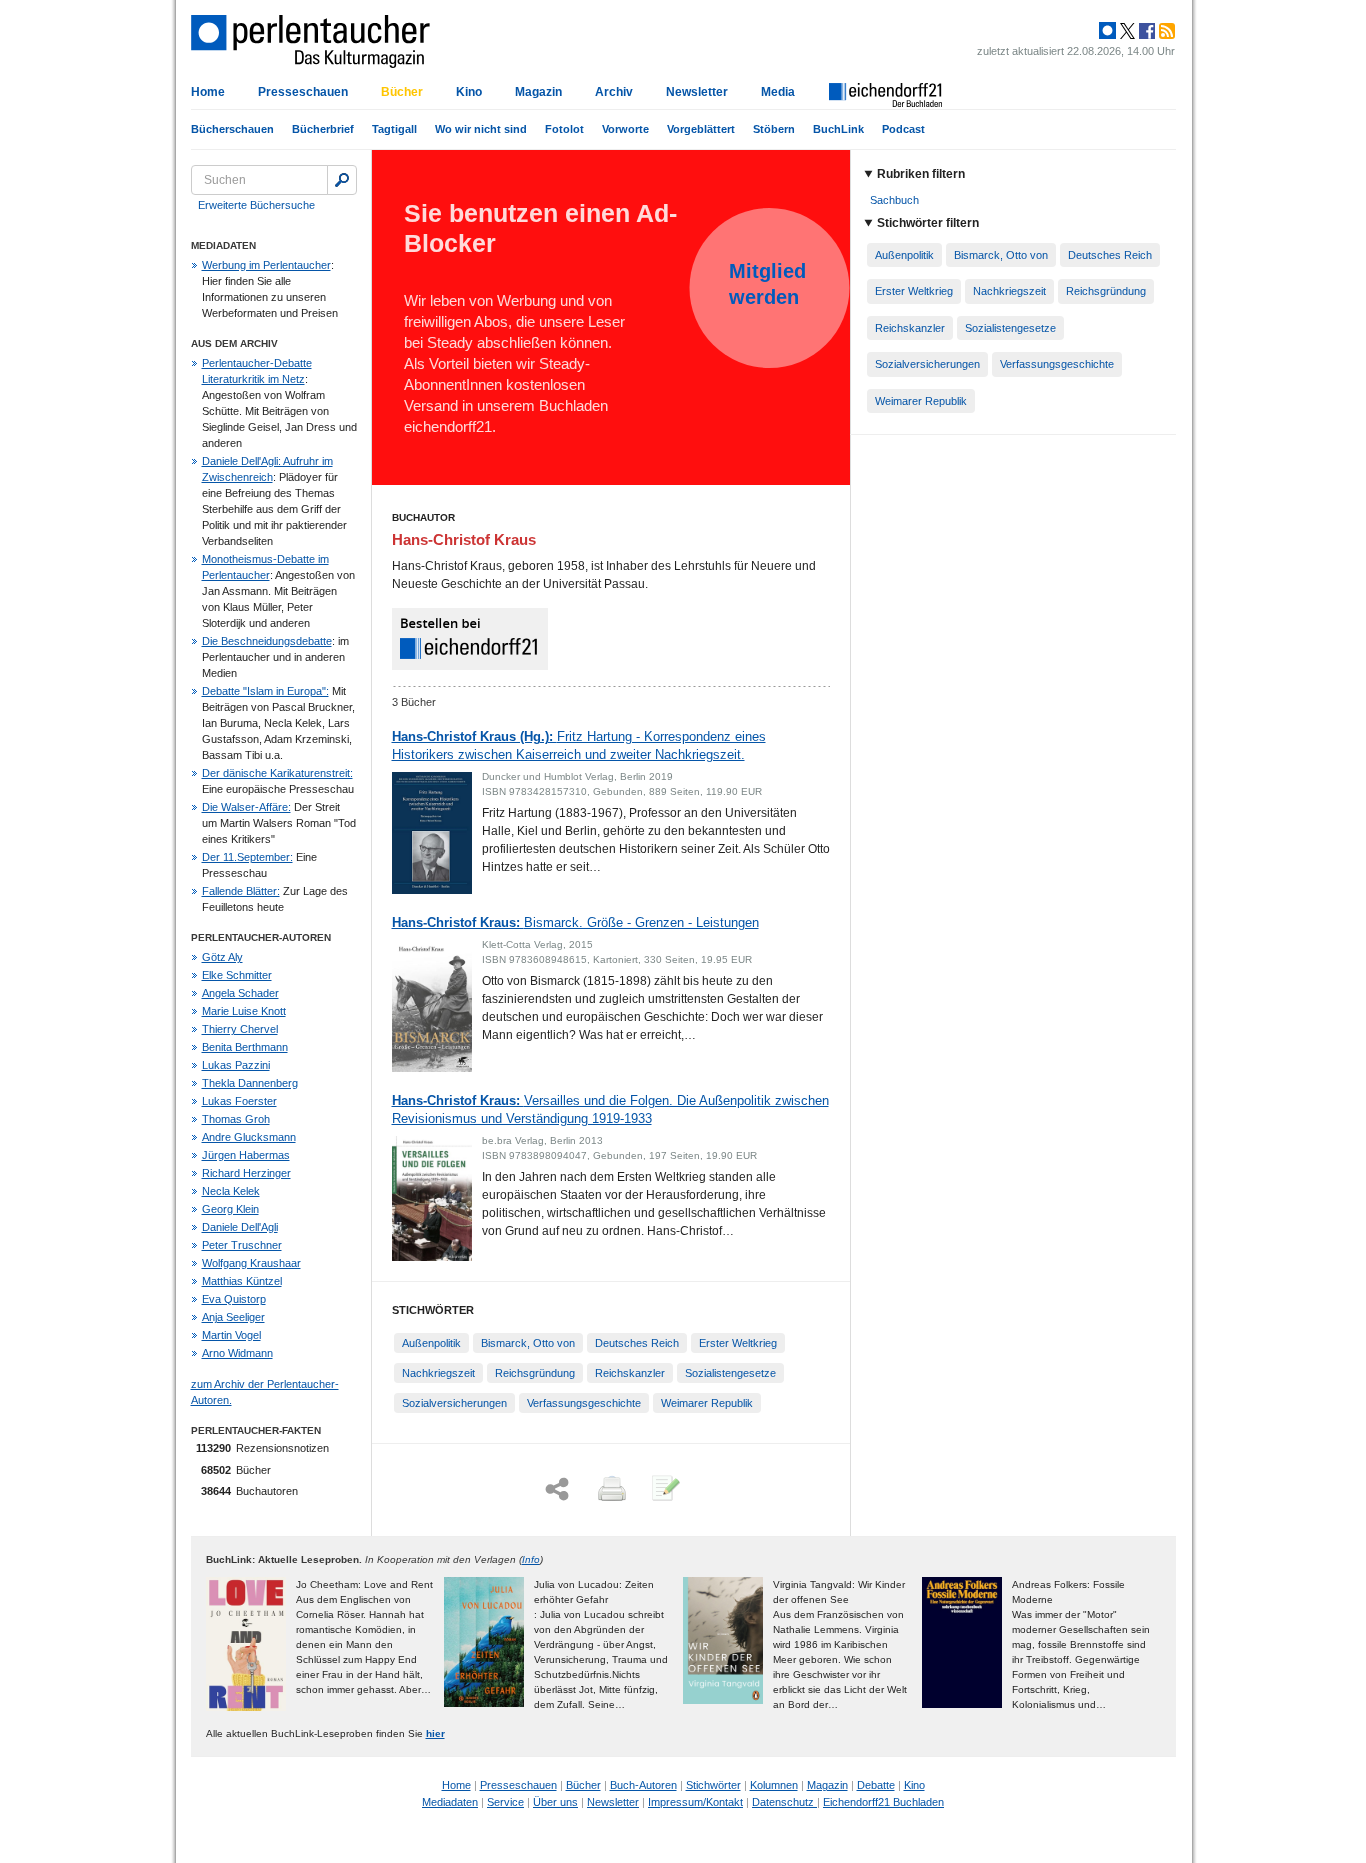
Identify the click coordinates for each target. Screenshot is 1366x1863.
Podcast (903, 129)
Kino (469, 92)
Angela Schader (240, 993)
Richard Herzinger (246, 1173)
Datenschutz (784, 1802)
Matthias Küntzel (242, 1281)
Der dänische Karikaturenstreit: (277, 773)
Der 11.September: (247, 857)
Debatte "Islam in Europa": (265, 691)
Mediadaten (450, 1802)
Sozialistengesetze (730, 1373)
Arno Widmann (237, 1353)
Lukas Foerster (239, 1101)
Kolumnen (774, 1785)
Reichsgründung (535, 1373)
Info (531, 1559)
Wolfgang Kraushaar (251, 1263)
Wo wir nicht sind (481, 129)
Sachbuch (894, 200)
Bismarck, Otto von (528, 1343)
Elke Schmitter (237, 975)
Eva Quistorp (234, 1299)
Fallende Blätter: (241, 891)
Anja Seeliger (233, 1317)
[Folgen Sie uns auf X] (1126, 31)
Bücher (402, 92)
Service (505, 1802)
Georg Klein (230, 1209)
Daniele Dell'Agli (240, 1227)
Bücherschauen (232, 129)
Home (208, 92)
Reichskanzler (630, 1373)
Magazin (538, 92)
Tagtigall (394, 129)
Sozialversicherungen (454, 1403)
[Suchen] (342, 180)
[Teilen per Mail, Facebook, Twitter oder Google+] (557, 1489)
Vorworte (625, 129)
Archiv (614, 92)
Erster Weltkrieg (738, 1343)
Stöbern (774, 129)
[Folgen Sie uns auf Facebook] (1145, 31)
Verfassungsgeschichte (584, 1403)
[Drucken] (610, 1490)
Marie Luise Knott (244, 1011)
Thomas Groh (236, 1119)
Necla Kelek (231, 1191)
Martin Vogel (231, 1335)
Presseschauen (303, 92)
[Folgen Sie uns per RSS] (1165, 31)
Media (778, 92)
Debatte (876, 1785)
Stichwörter (713, 1785)
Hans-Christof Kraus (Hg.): (579, 745)
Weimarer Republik (707, 1403)
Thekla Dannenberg (250, 1083)
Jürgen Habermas (246, 1155)
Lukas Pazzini (236, 1065)
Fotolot (564, 129)
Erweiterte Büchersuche (256, 205)
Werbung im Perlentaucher (266, 265)
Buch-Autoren (643, 1785)
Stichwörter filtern (928, 223)
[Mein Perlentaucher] (1107, 31)
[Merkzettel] (664, 1490)
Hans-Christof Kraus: (575, 922)
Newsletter (697, 92)
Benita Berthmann (245, 1047)
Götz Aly (222, 957)
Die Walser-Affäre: (246, 807)
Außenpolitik (431, 1343)
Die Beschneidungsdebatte (267, 641)
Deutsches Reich (637, 1343)
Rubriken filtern (921, 174)
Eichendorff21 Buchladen (883, 1802)
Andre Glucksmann (249, 1137)
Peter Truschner (242, 1245)
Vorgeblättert (701, 129)
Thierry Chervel (240, 1029)
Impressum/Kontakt (695, 1802)
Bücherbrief (323, 129)
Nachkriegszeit (438, 1373)
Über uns (555, 1802)
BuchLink (838, 129)
